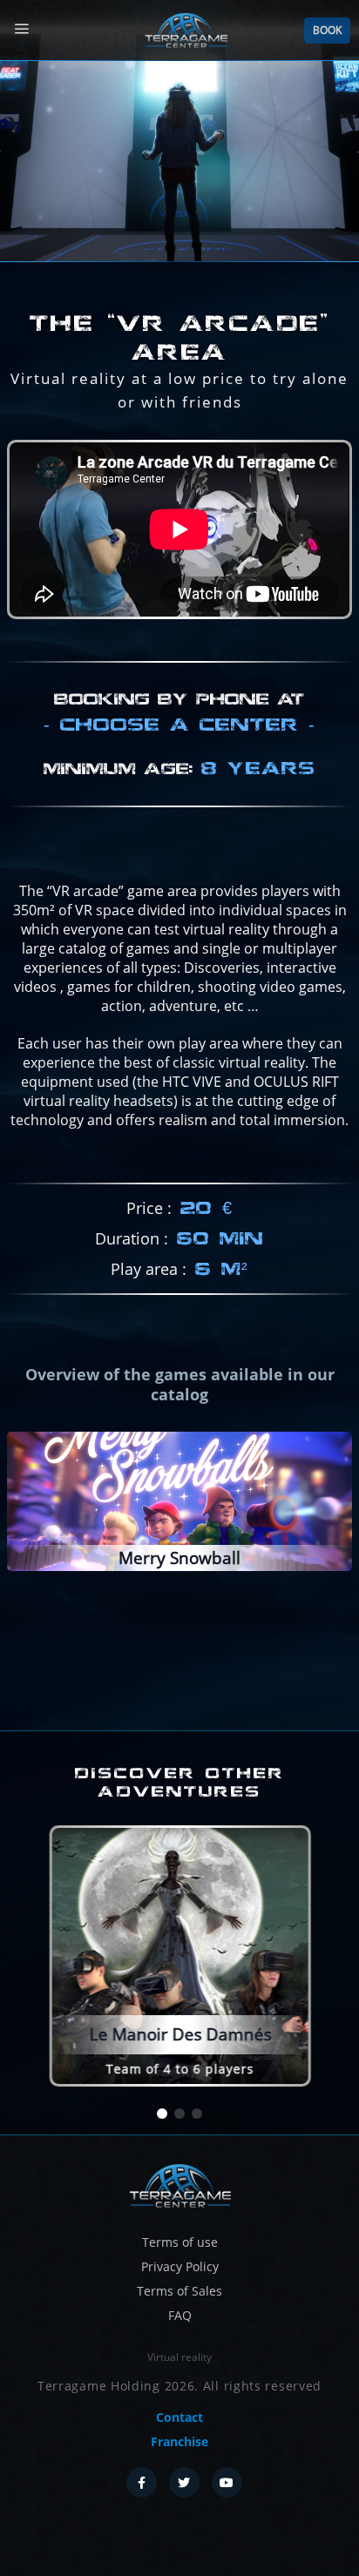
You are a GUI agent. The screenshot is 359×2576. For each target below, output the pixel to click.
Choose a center (179, 725)
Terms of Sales (179, 2291)
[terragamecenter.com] (180, 2185)
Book (327, 30)
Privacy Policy (180, 2266)
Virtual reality (179, 2357)
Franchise (179, 2441)
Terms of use (180, 2242)
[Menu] (21, 29)
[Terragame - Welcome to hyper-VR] (186, 30)
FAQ (180, 2315)
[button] (162, 2114)
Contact (179, 2417)
